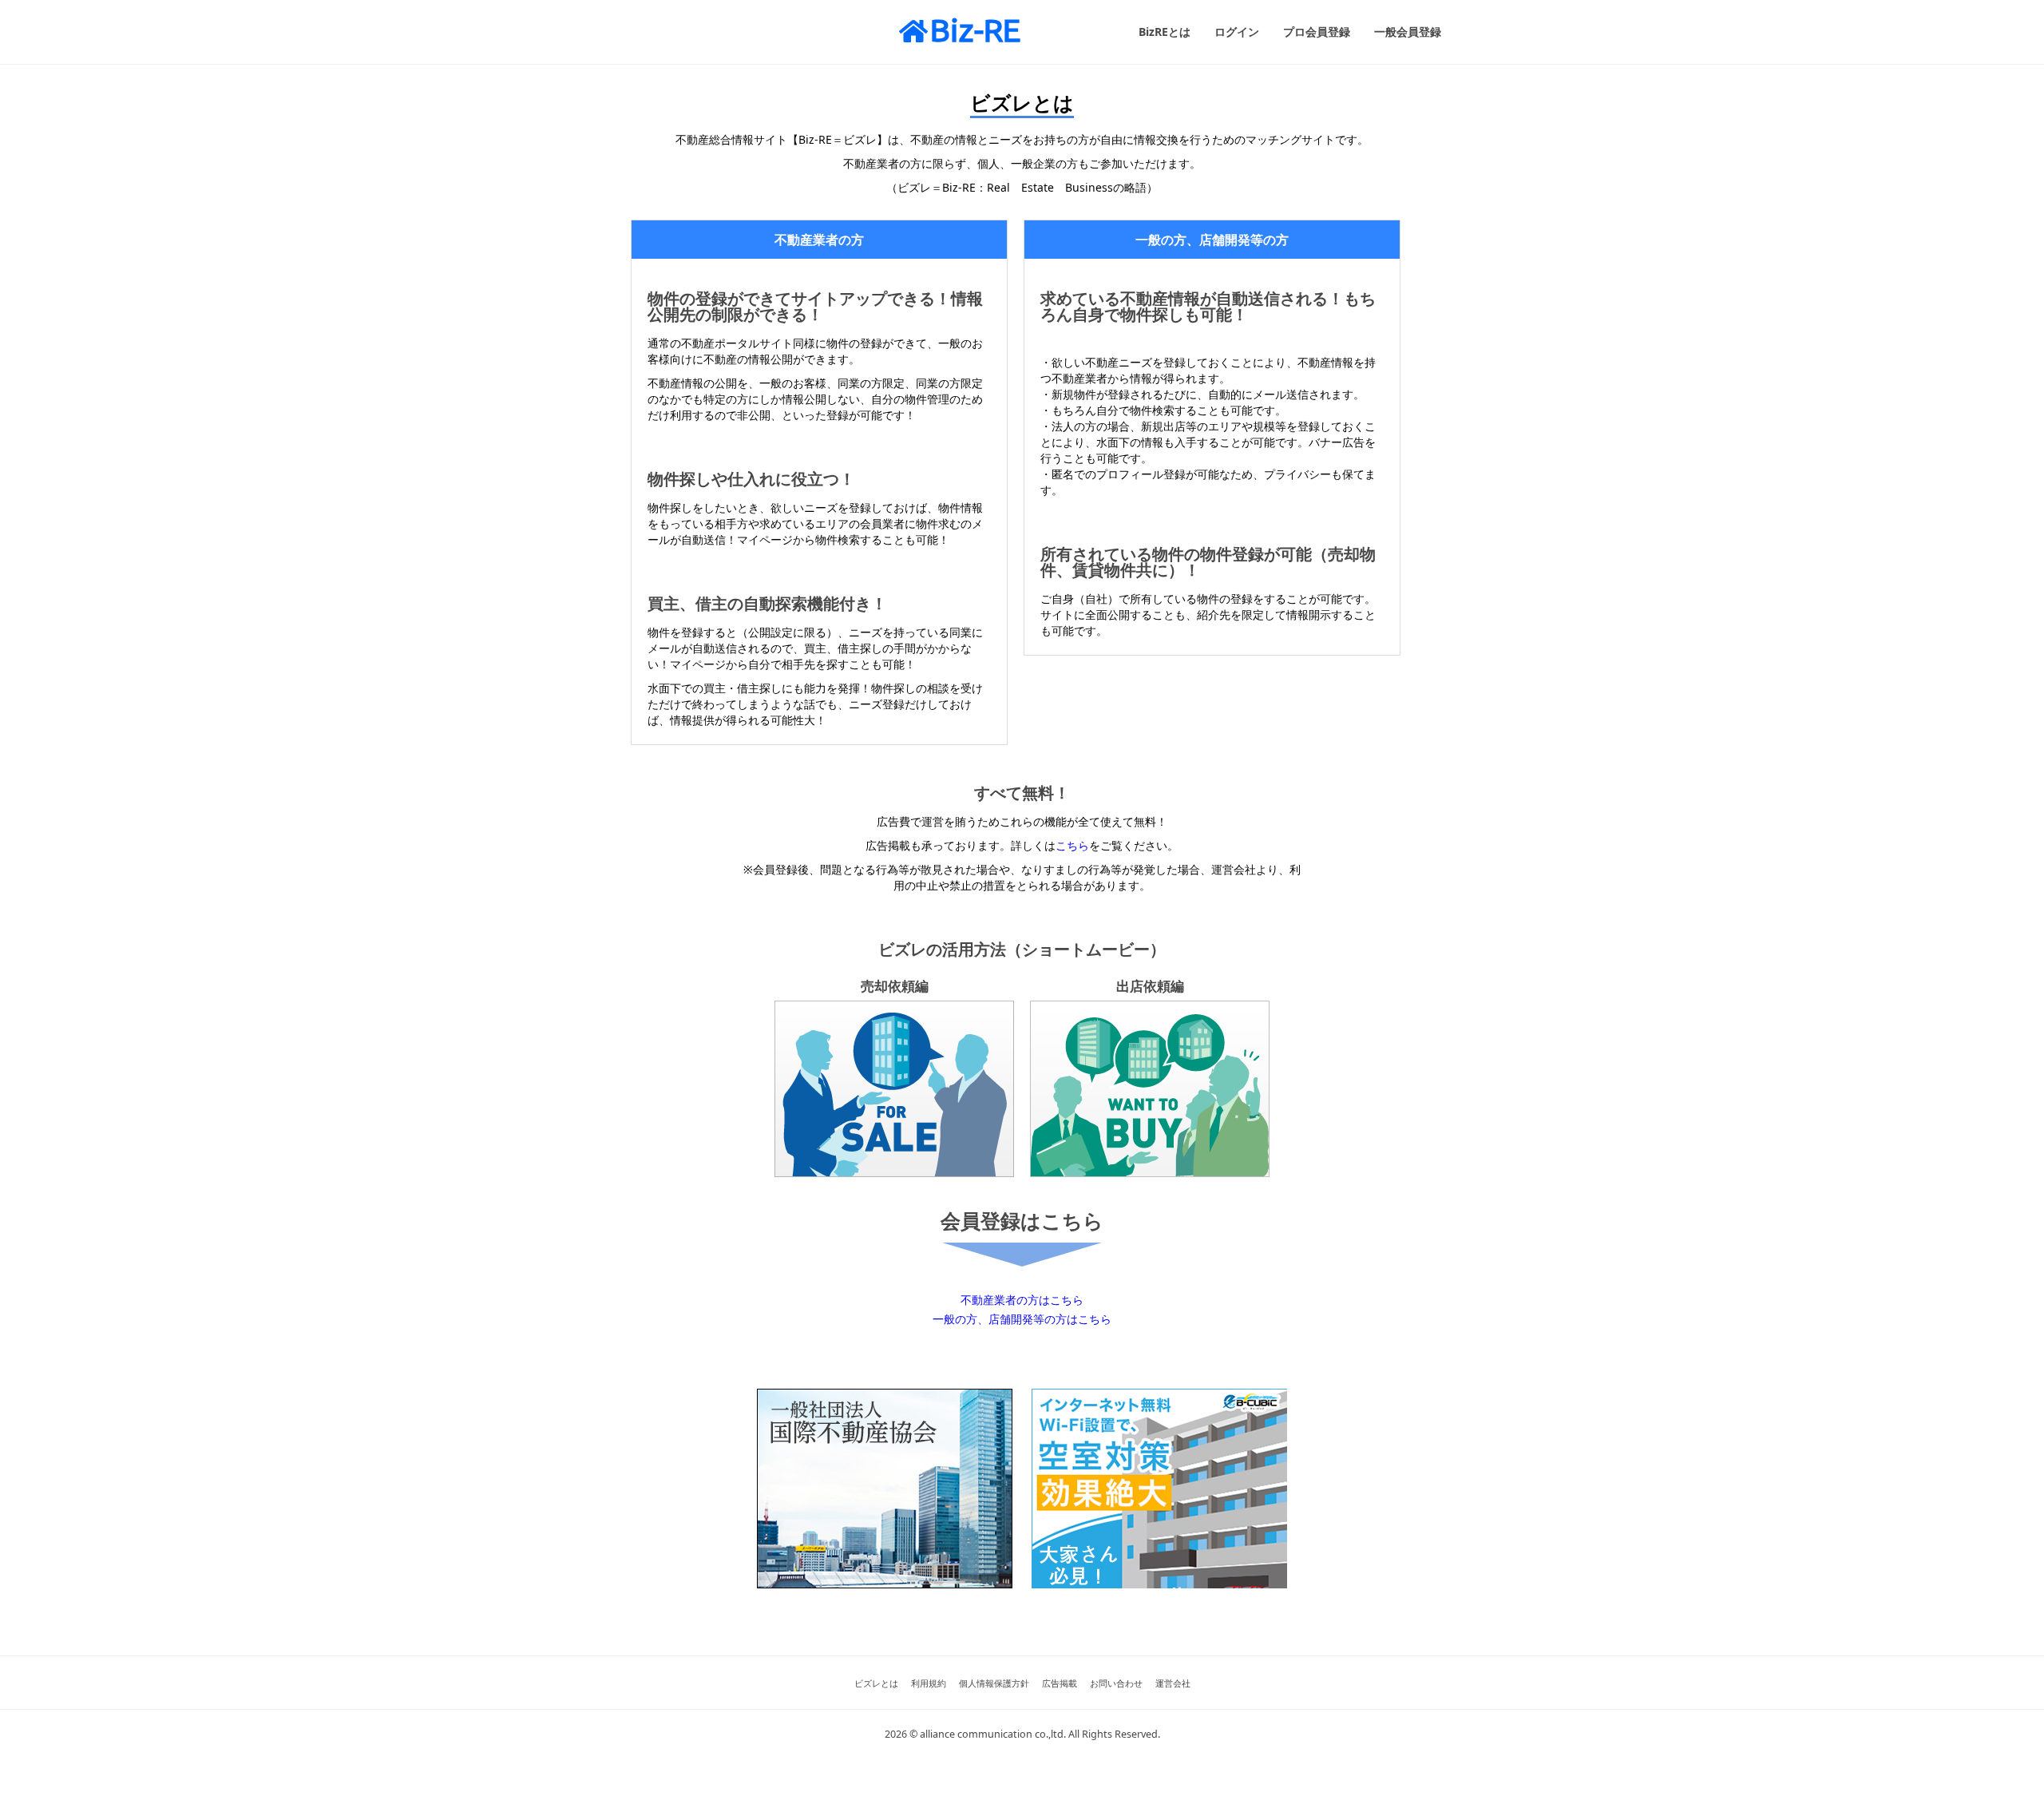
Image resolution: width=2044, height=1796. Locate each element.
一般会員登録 (1408, 32)
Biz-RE (975, 30)
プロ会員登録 (1317, 32)
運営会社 (1173, 1683)
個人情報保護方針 (994, 1683)
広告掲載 (1060, 1683)
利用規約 (929, 1683)
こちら (1072, 845)
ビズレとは (876, 1683)
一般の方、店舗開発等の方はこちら (1022, 1319)
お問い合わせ (1116, 1683)
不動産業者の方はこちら (1022, 1300)
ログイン (1237, 32)
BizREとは (1165, 32)
